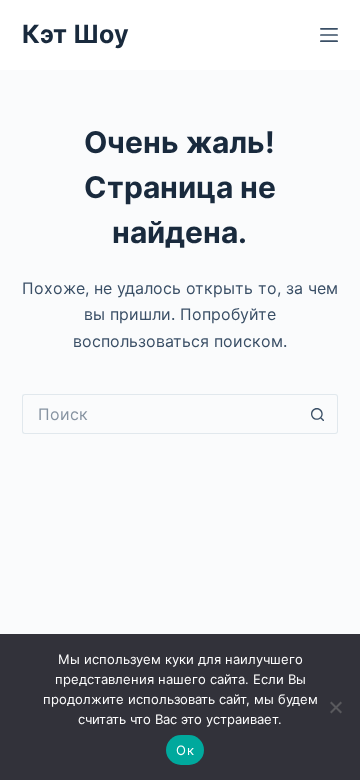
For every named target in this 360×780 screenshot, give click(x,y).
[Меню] (329, 35)
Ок (185, 750)
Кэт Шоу (75, 34)
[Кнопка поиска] (318, 414)
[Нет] (335, 707)
